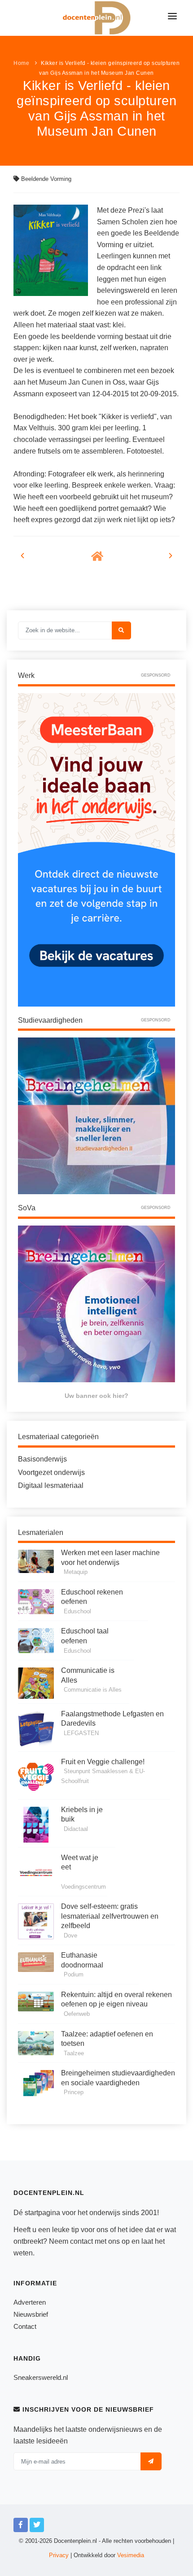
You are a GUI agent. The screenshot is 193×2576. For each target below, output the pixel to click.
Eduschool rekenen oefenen (92, 1597)
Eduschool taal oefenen (85, 1636)
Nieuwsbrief (31, 2314)
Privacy (59, 2555)
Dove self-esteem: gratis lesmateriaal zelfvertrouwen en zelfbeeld (110, 1916)
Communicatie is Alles (88, 1675)
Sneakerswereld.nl (41, 2377)
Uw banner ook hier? (96, 1396)
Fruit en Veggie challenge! (103, 1762)
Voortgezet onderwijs (51, 1472)
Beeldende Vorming (46, 179)
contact (81, 2241)
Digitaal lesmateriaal (51, 1485)
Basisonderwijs (42, 1459)
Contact (25, 2326)
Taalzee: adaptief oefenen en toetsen (107, 2039)
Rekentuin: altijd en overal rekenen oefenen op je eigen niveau (116, 2000)
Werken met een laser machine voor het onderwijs (110, 1558)
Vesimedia (131, 2555)
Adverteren (30, 2302)
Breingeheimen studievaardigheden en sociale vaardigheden (118, 2078)
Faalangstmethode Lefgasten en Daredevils (112, 1719)
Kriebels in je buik (82, 1815)
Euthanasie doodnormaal (82, 1960)
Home (21, 63)
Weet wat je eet (80, 1862)
